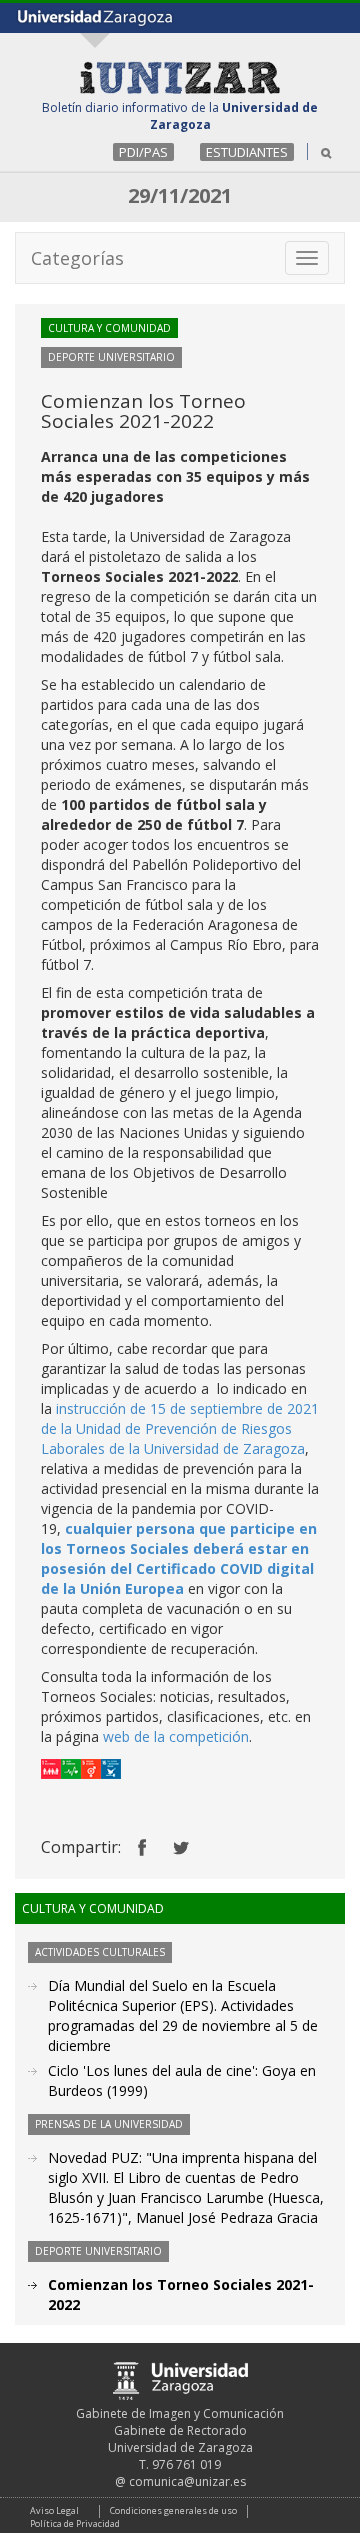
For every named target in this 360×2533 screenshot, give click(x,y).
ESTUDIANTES (247, 152)
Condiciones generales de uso (173, 2510)
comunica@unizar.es (187, 2481)
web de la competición (176, 1736)
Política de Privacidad (75, 2523)
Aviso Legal (54, 2510)
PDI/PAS (143, 152)
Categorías (77, 258)
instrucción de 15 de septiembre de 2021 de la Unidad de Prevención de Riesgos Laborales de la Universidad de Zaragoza (180, 1428)
